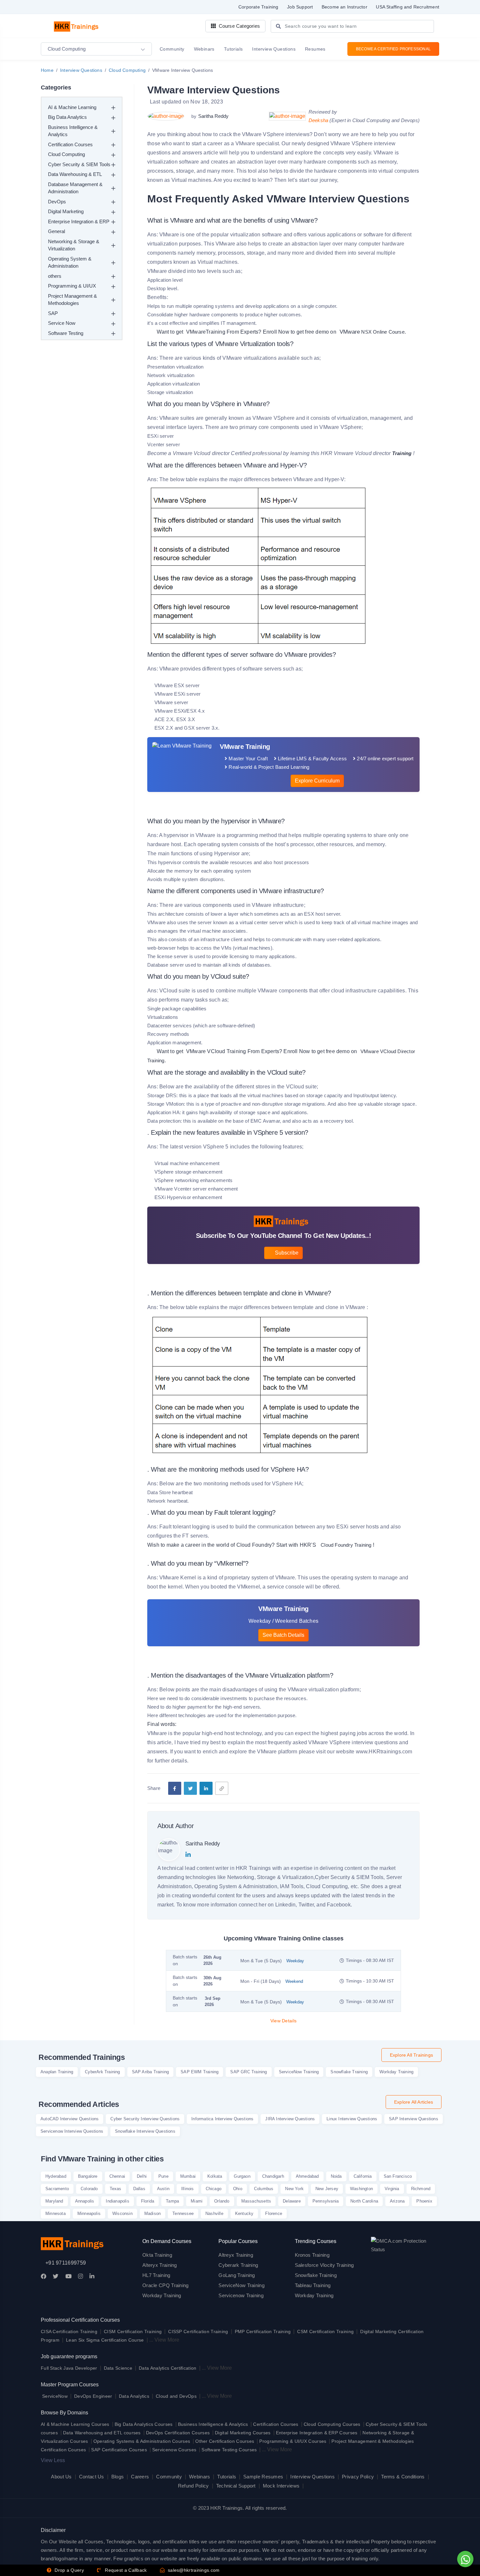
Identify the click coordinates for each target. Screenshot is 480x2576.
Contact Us (92, 2477)
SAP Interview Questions (414, 2119)
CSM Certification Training (325, 2331)
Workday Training (396, 2072)
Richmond (421, 2189)
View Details (284, 2021)
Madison (152, 2213)
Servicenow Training (241, 2295)
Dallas (139, 2189)
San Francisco (398, 2176)
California (363, 2176)
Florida (148, 2201)
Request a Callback (125, 2570)
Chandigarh (273, 2176)
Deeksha (319, 120)
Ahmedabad (307, 2176)
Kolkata (215, 2176)
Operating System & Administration (70, 262)
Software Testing (66, 333)
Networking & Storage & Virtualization (74, 245)
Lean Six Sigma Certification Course (105, 2340)
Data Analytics (134, 2396)
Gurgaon (242, 2176)
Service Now (62, 323)
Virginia (392, 2189)
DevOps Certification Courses (178, 2433)
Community (169, 2477)
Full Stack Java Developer (69, 2368)
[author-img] (167, 116)
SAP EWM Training (200, 2072)
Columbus (264, 2189)
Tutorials (227, 2477)
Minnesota (56, 2213)
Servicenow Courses (174, 2450)
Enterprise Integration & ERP (79, 221)
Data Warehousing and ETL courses (102, 2433)
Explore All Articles (414, 2102)
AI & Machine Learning (72, 107)
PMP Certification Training (263, 2331)
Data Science (118, 2368)
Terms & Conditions (403, 2477)
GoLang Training (237, 2275)
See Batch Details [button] (283, 1635)
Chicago (214, 2189)
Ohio (238, 2189)
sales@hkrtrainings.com (193, 2570)
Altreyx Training (236, 2255)
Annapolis (85, 2201)
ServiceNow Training (299, 2072)
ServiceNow (55, 2396)
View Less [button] (53, 2460)
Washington (361, 2189)
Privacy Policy (358, 2477)
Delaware (292, 2201)
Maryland (54, 2201)
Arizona (397, 2201)
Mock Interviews (281, 2486)
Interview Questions (81, 70)
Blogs (118, 2477)
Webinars (200, 2477)
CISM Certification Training (133, 2331)
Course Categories (239, 26)
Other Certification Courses (225, 2441)
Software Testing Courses (229, 2450)
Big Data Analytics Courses (144, 2424)
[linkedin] (206, 1788)
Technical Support (236, 2486)
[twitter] (190, 1788)
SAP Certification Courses (119, 2450)
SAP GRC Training (248, 2072)
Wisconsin (122, 2213)
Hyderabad (56, 2176)
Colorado (89, 2189)
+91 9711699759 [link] (66, 2263)
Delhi (142, 2176)
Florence (274, 2213)
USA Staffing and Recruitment (408, 7)
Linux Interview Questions (352, 2119)
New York (294, 2189)
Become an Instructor (344, 7)
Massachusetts (256, 2201)
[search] (278, 27)
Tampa (172, 2201)
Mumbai (188, 2176)
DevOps (57, 202)
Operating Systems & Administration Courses (142, 2441)
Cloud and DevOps (176, 2396)
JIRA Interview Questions (290, 2119)
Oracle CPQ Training (166, 2285)
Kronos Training (312, 2255)
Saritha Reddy (213, 116)
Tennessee (183, 2213)
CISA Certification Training (69, 2331)
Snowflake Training (349, 2072)
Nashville (214, 2213)
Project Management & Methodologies (72, 300)
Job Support (300, 7)
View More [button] (167, 2340)
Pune (163, 2176)
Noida (336, 2176)
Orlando (222, 2201)
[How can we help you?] (464, 2559)
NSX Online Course (371, 332)
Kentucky (244, 2213)
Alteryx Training (160, 2265)
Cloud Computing (127, 70)
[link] (222, 1788)
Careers (140, 2477)
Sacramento (57, 2189)
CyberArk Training (102, 2072)
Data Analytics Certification (168, 2368)
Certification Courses (70, 144)
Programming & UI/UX (72, 286)
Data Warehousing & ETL (75, 174)
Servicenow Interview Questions (72, 2131)
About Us (61, 2477)
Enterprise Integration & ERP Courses (317, 2433)
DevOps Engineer (94, 2396)
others (55, 276)
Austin (163, 2189)
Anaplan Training (57, 2072)
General (56, 231)
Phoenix (424, 2201)
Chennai (117, 2176)
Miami (197, 2201)
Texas (116, 2189)
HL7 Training (156, 2275)
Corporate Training (258, 7)
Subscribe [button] (286, 1253)
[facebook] (175, 1788)
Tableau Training (313, 2285)
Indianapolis (117, 2201)
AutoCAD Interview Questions (70, 2119)
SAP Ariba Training (151, 2072)
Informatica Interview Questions (222, 2119)
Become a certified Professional (393, 49)
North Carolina (364, 2201)
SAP (53, 313)
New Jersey (327, 2189)
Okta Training (157, 2255)
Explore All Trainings (411, 2055)
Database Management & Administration (75, 188)
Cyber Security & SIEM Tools (79, 164)
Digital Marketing (66, 211)
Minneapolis (89, 2213)
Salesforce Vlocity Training (324, 2265)
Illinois (188, 2189)
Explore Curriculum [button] (317, 781)
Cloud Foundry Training (346, 1545)
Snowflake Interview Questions (145, 2131)
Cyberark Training (238, 2265)
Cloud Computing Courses (332, 2424)
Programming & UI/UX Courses (293, 2441)
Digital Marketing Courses (243, 2433)
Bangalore (88, 2176)
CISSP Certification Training (198, 2331)
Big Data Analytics (67, 117)
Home (47, 70)
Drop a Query (69, 2570)
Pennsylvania (326, 2201)
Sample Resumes (263, 2477)
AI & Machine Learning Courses (75, 2424)
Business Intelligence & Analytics (73, 131)
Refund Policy (193, 2486)
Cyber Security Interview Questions (145, 2119)
